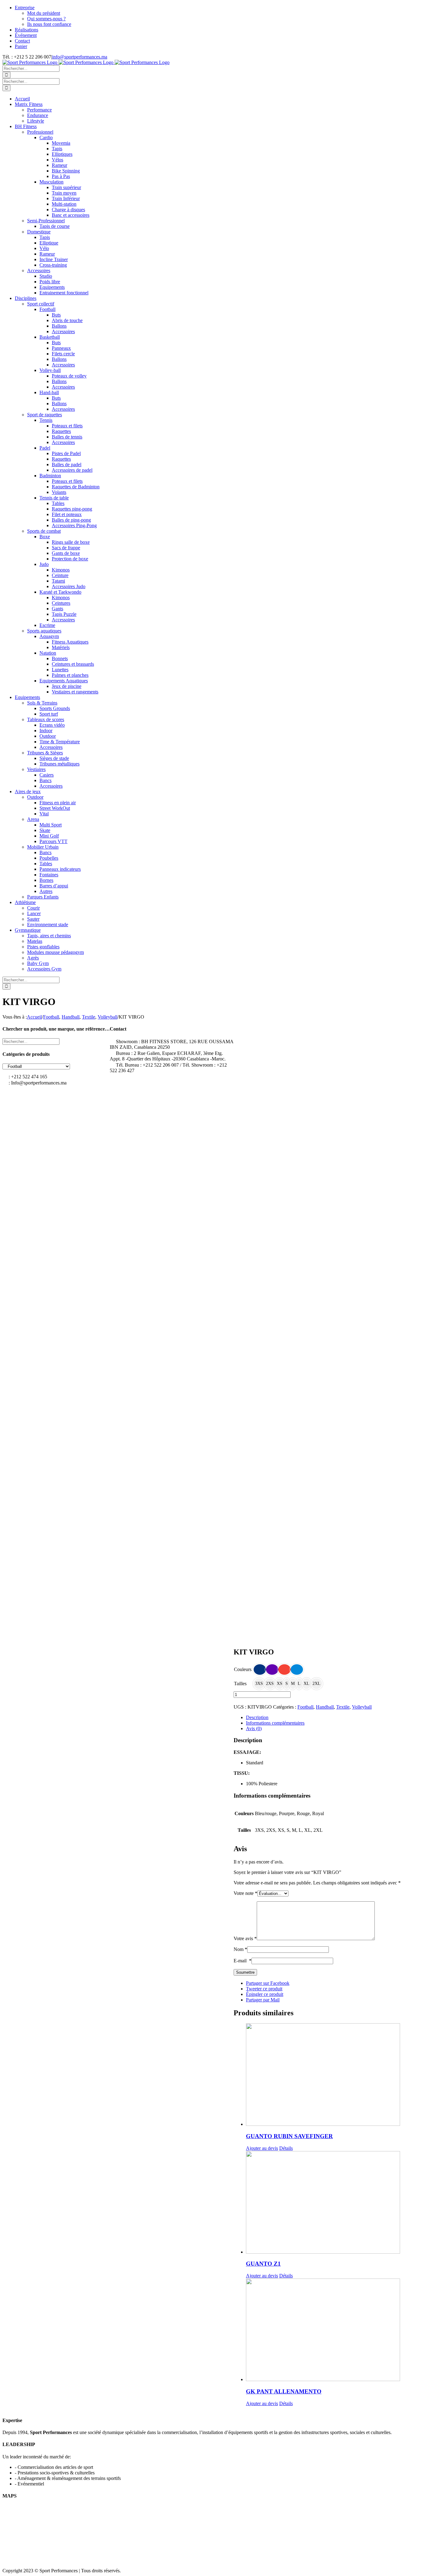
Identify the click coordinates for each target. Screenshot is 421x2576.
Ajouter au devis (262, 2148)
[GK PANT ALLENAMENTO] (332, 2330)
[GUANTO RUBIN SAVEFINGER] (332, 2075)
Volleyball (362, 1707)
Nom (240, 1949)
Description (257, 1717)
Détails (286, 2148)
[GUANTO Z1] (332, 2203)
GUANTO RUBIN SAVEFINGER (289, 2136)
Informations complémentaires (275, 1723)
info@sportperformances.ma (80, 57)
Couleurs (243, 1669)
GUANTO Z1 (263, 2264)
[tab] (332, 1718)
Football (305, 1707)
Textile (343, 1707)
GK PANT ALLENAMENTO (284, 2391)
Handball (325, 1707)
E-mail (243, 1961)
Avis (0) (254, 1728)
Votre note (245, 1893)
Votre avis (245, 1938)
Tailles (240, 1684)
